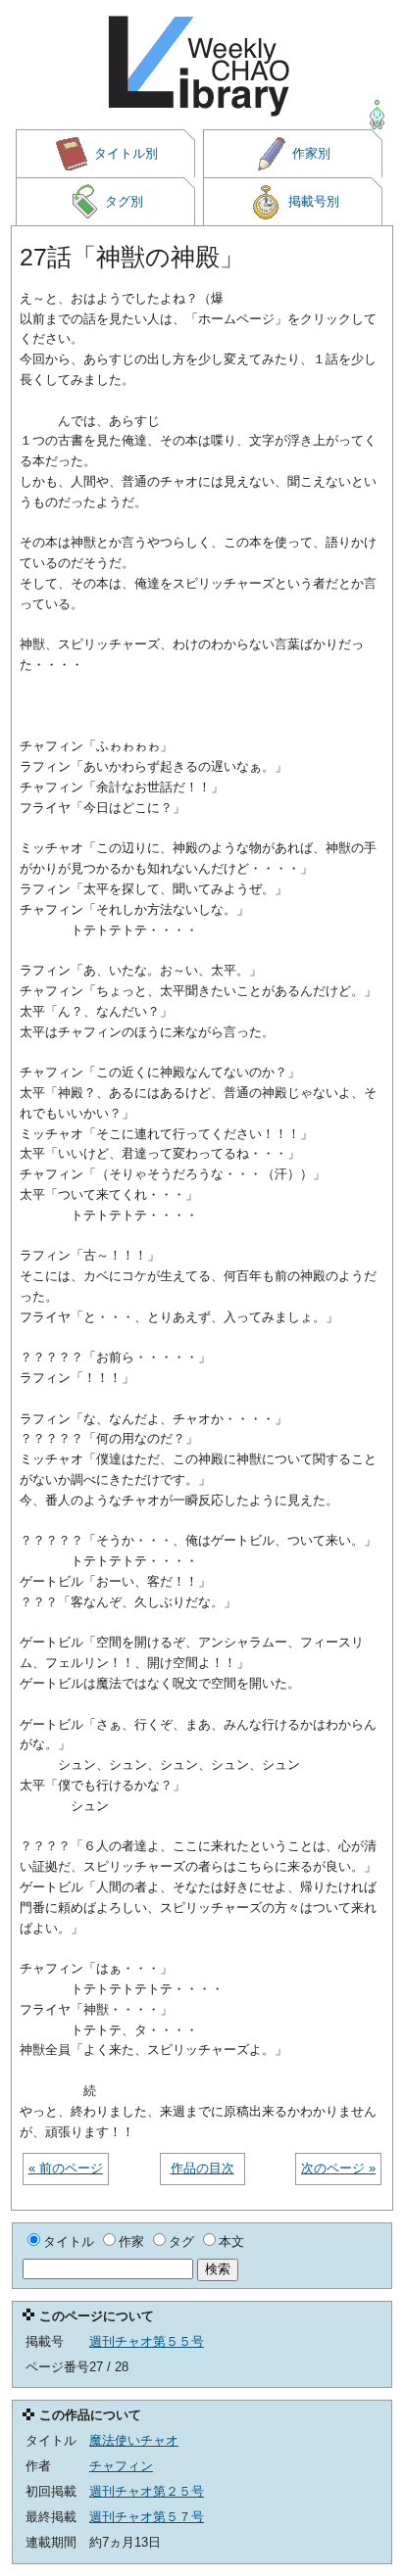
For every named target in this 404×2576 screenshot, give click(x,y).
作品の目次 (202, 2168)
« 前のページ (66, 2168)
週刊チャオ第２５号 (147, 2491)
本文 (231, 2242)
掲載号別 (314, 201)
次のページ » (338, 2168)
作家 (131, 2242)
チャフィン (121, 2466)
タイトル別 (126, 153)
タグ (181, 2242)
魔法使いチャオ (134, 2440)
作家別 (311, 153)
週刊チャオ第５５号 (147, 2341)
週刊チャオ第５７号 (147, 2517)
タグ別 (124, 201)
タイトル (69, 2242)
